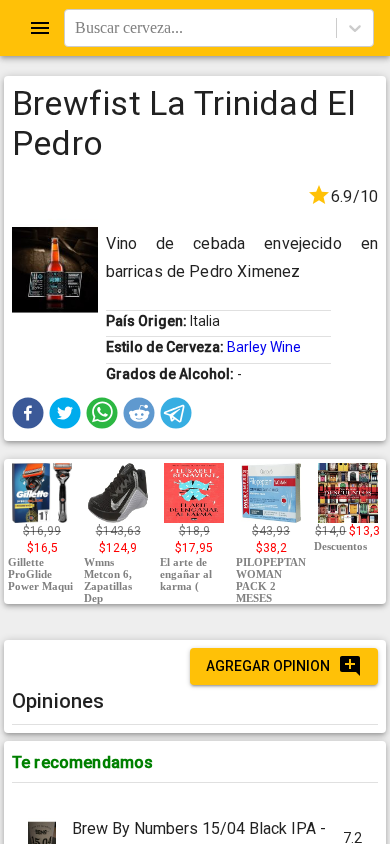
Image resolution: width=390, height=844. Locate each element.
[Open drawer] (40, 28)
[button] (28, 413)
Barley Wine (264, 347)
